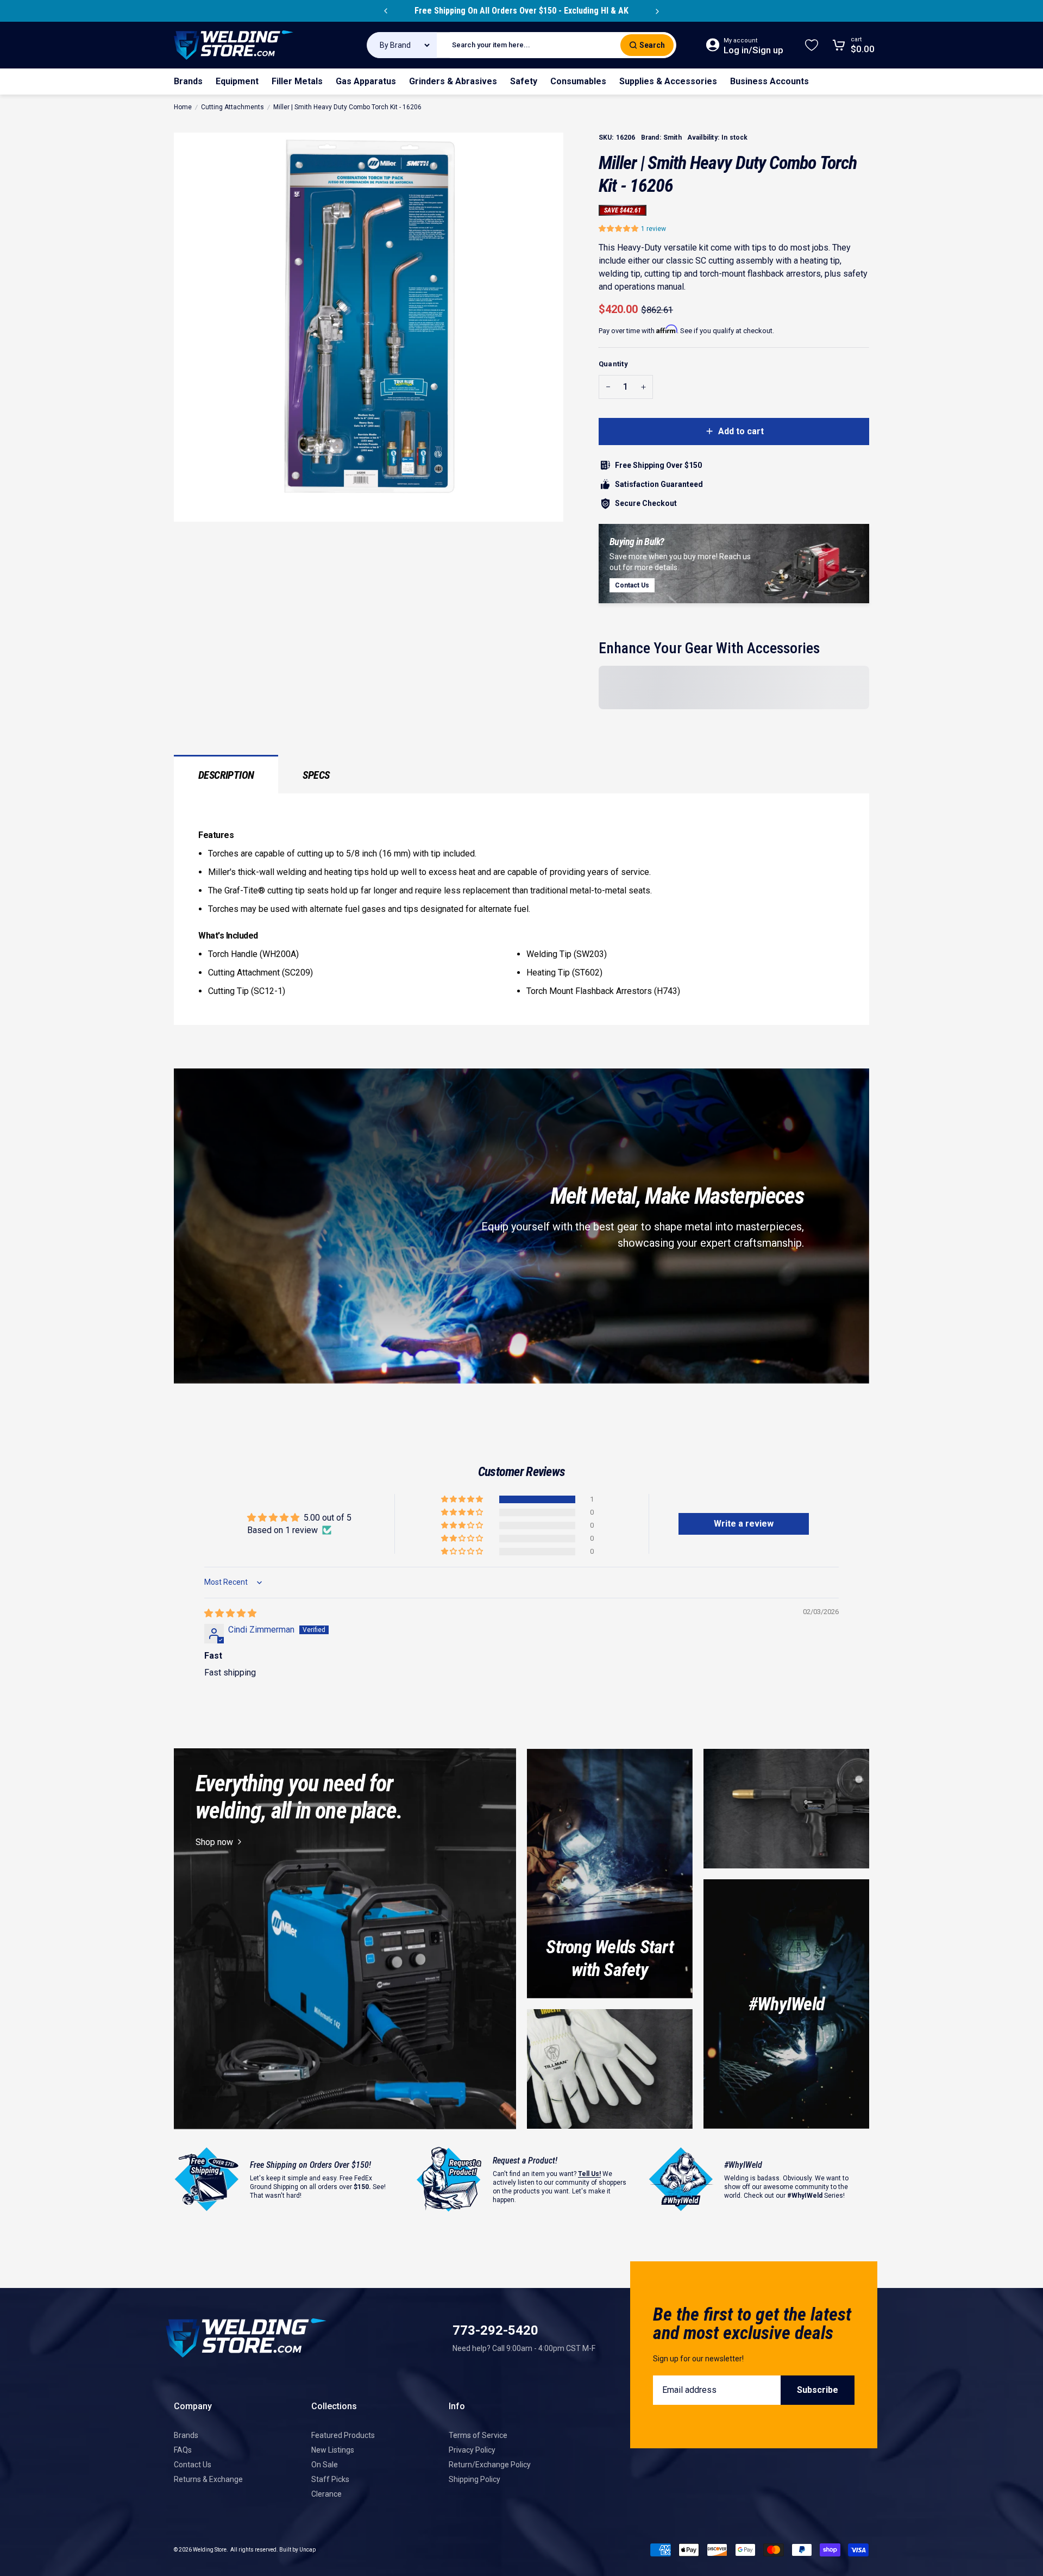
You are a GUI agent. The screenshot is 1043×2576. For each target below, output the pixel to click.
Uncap (307, 2550)
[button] (620, 229)
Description (226, 775)
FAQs (183, 2450)
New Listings (333, 2450)
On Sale (325, 2465)
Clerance (326, 2494)
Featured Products (343, 2435)
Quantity (613, 364)
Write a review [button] (744, 1524)
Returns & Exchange (208, 2479)
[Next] (657, 11)
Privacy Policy (472, 2450)
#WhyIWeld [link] (786, 2004)
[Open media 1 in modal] (369, 327)
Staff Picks (330, 2479)
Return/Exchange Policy (490, 2465)
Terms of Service (478, 2435)
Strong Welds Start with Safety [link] (610, 1958)
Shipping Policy (475, 2479)
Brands (186, 2435)
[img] (230, 1613)
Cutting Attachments (233, 107)
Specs (316, 775)
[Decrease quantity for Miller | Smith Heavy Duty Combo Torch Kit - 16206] (608, 387)
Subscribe (818, 2390)
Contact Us (193, 2465)
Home (183, 107)
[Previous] (386, 11)
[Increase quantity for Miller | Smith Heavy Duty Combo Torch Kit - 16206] (643, 387)
